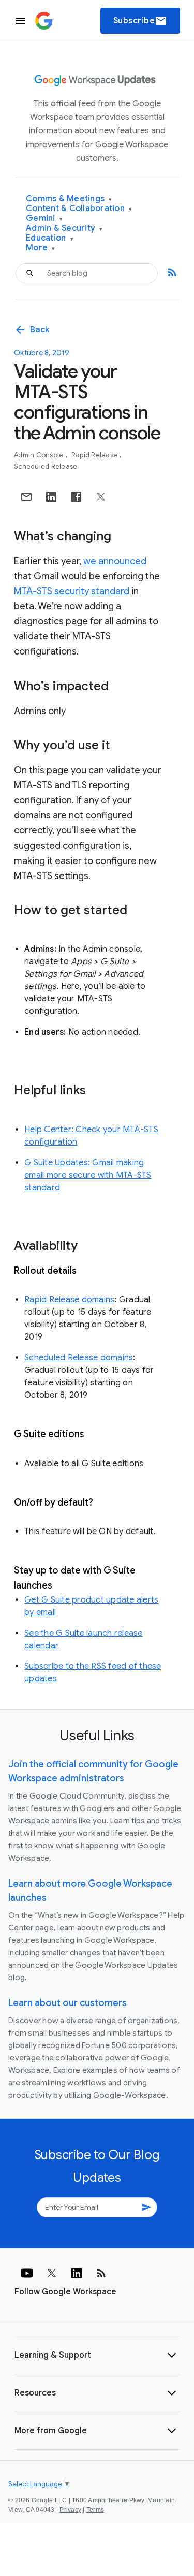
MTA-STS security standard (72, 591)
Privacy (70, 2510)
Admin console (40, 455)
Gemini (44, 219)
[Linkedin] (77, 2273)
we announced (115, 561)
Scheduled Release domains (79, 1358)
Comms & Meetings (69, 199)
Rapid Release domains (69, 1300)
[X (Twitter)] (52, 2273)
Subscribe (140, 21)
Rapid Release (95, 455)
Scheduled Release (46, 467)
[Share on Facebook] (76, 497)
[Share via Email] (26, 497)
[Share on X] (101, 497)
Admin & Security (64, 228)
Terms (95, 2510)
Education (50, 238)
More (41, 248)
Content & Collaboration (79, 209)
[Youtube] (27, 2273)
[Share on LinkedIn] (51, 497)
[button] (97, 2355)
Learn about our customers (68, 2003)
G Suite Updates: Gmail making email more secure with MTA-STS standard (88, 1175)
